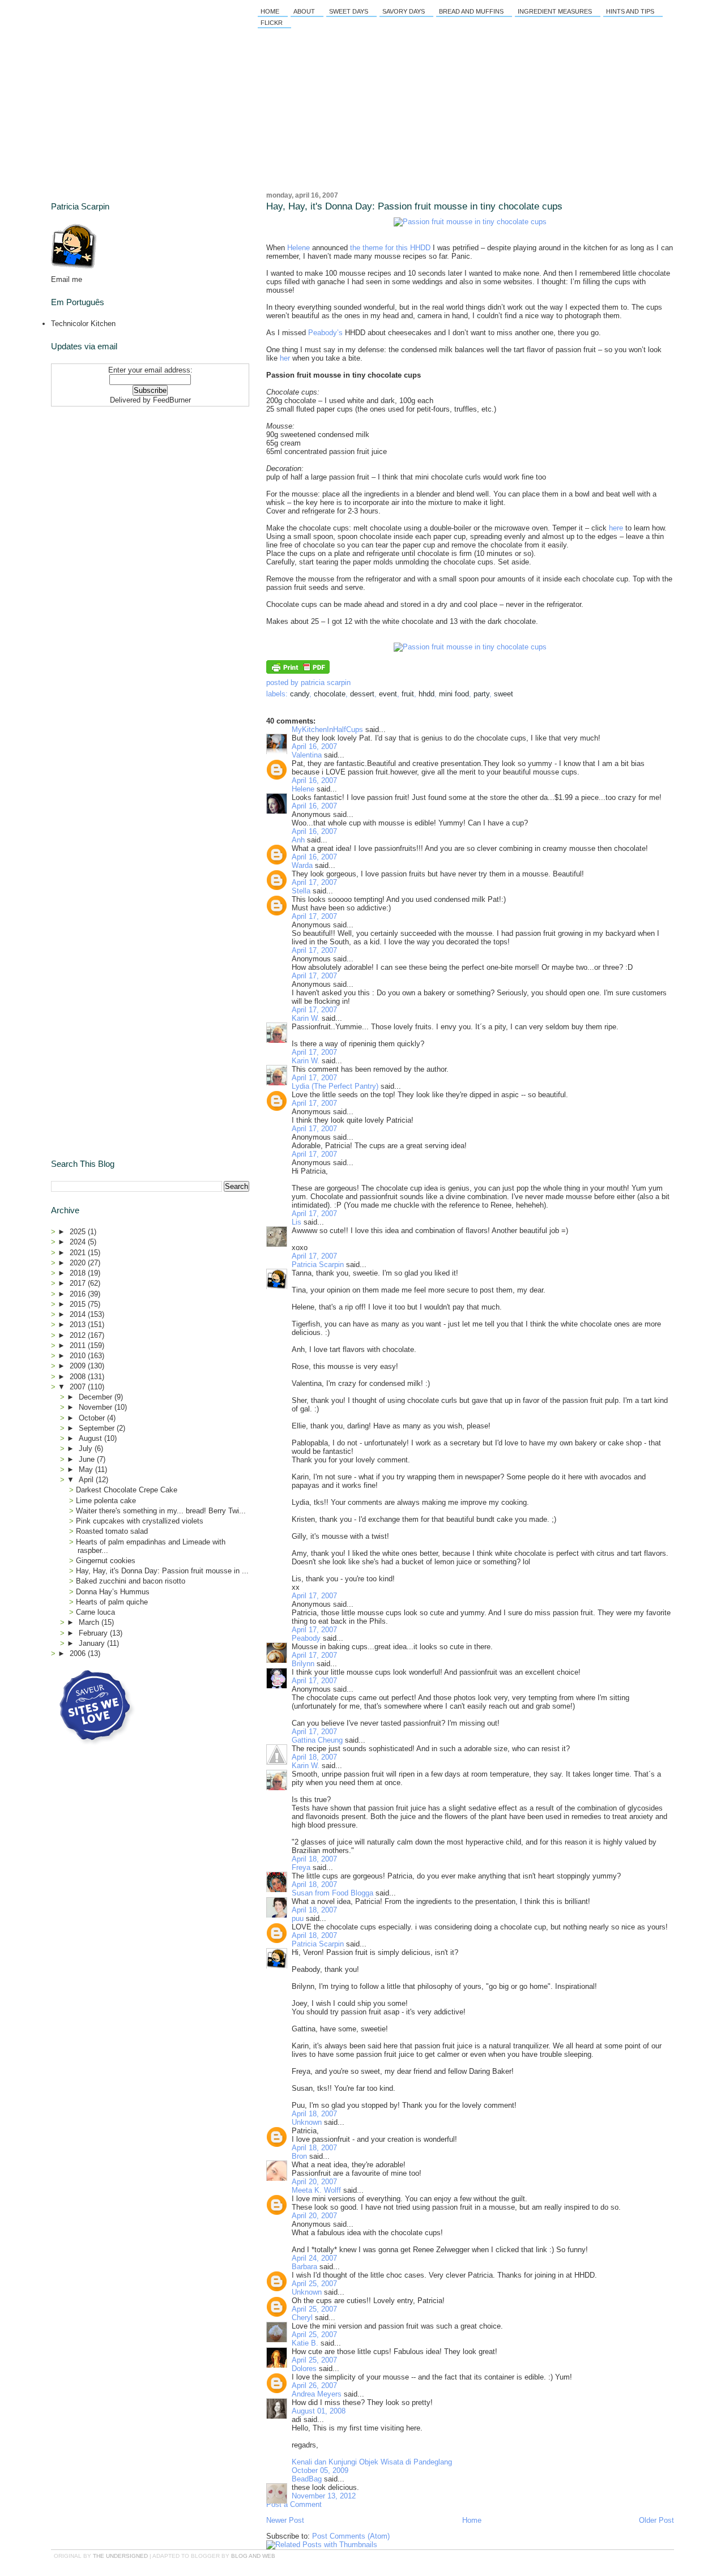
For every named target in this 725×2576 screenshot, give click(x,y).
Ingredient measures (555, 11)
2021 (79, 1253)
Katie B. (305, 2343)
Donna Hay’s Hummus (113, 1592)
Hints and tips (630, 11)
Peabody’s (325, 333)
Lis (297, 1222)
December (97, 1397)
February (94, 1633)
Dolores (304, 2369)
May (87, 1469)
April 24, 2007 (314, 2258)
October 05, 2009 (320, 2470)
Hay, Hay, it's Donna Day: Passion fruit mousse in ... (162, 1571)
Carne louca (95, 1612)
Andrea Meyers (317, 2394)
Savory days (404, 11)
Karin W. (306, 1018)
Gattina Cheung (317, 1740)
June (88, 1459)
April (87, 1480)
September (98, 1428)
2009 (79, 1366)
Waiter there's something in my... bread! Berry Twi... (161, 1511)
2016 (79, 1294)
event (388, 694)
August (91, 1438)
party (481, 694)
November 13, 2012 (324, 2496)
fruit (408, 694)
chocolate (330, 694)
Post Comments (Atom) (351, 2536)
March (90, 1622)
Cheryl (302, 2318)
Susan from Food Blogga (332, 1893)
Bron (299, 2156)
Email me (67, 279)
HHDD (427, 694)
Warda (302, 865)
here (616, 528)
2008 (79, 1377)
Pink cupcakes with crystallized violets (140, 1521)
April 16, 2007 (314, 746)
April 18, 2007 (314, 1757)
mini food (454, 694)
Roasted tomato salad (112, 1531)
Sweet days (349, 11)
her (285, 358)
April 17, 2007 (314, 882)
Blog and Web (253, 2556)
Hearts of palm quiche (112, 1602)
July (87, 1449)
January (93, 1643)
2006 (79, 1653)
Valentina (307, 755)
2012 (79, 1335)
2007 (79, 1387)
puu (298, 1918)
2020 (79, 1263)
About (304, 11)
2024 (79, 1242)
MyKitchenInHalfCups (327, 729)
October (93, 1418)
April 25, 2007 (314, 2284)
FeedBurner (172, 400)
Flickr (272, 23)
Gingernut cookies (106, 1561)
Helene (298, 248)
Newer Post (285, 2520)
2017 (79, 1283)
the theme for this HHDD (390, 248)
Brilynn (303, 1664)
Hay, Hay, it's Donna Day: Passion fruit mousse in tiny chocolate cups (414, 206)
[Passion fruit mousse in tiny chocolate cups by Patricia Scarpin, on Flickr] (470, 222)
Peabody (306, 1638)
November (97, 1407)
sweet (504, 694)
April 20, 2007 (314, 2182)
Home (270, 11)
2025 (79, 1232)
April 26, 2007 (314, 2385)
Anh (298, 840)
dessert (362, 694)
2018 (79, 1273)
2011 (79, 1345)
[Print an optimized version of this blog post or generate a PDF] (298, 671)
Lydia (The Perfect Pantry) (335, 1086)
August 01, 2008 (319, 2411)
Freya (301, 1867)
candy (300, 694)
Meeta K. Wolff (316, 2190)
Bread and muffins (471, 11)
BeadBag (307, 2479)
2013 (79, 1325)
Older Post (656, 2520)
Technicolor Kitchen (83, 324)
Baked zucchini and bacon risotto (131, 1581)
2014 (79, 1314)
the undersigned (120, 2556)
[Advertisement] (122, 482)
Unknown (307, 2122)
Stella (301, 891)
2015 (79, 1304)
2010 (79, 1356)
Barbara (304, 2267)
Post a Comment (294, 2504)
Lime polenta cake (106, 1501)
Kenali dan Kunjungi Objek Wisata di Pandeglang (372, 2462)
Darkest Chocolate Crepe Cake (127, 1490)
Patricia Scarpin (318, 1265)
